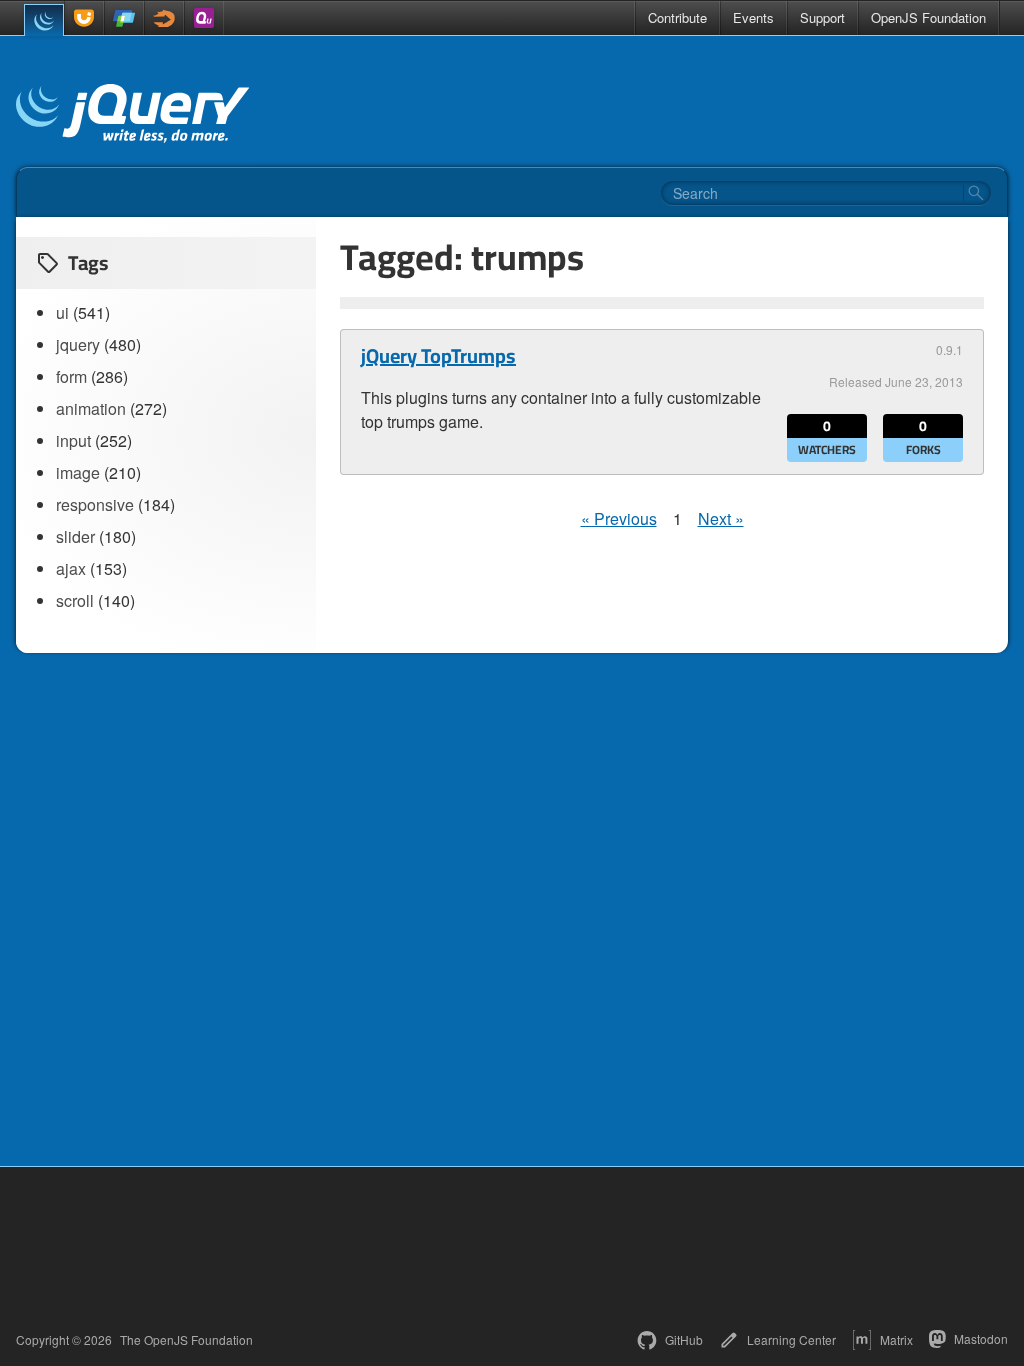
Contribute (677, 17)
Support (822, 17)
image (78, 472)
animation (91, 408)
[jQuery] (44, 20)
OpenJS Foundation (928, 17)
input (73, 440)
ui (62, 312)
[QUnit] (204, 18)
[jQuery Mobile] (124, 18)
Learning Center (791, 1339)
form (71, 376)
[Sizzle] (164, 18)
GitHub (684, 1339)
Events (753, 17)
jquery (78, 344)
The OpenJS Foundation (186, 1340)
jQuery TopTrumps (438, 356)
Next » (721, 518)
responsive (95, 504)
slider (75, 536)
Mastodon (981, 1338)
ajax (71, 568)
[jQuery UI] (84, 18)
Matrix (896, 1339)
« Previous (619, 518)
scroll (75, 600)
